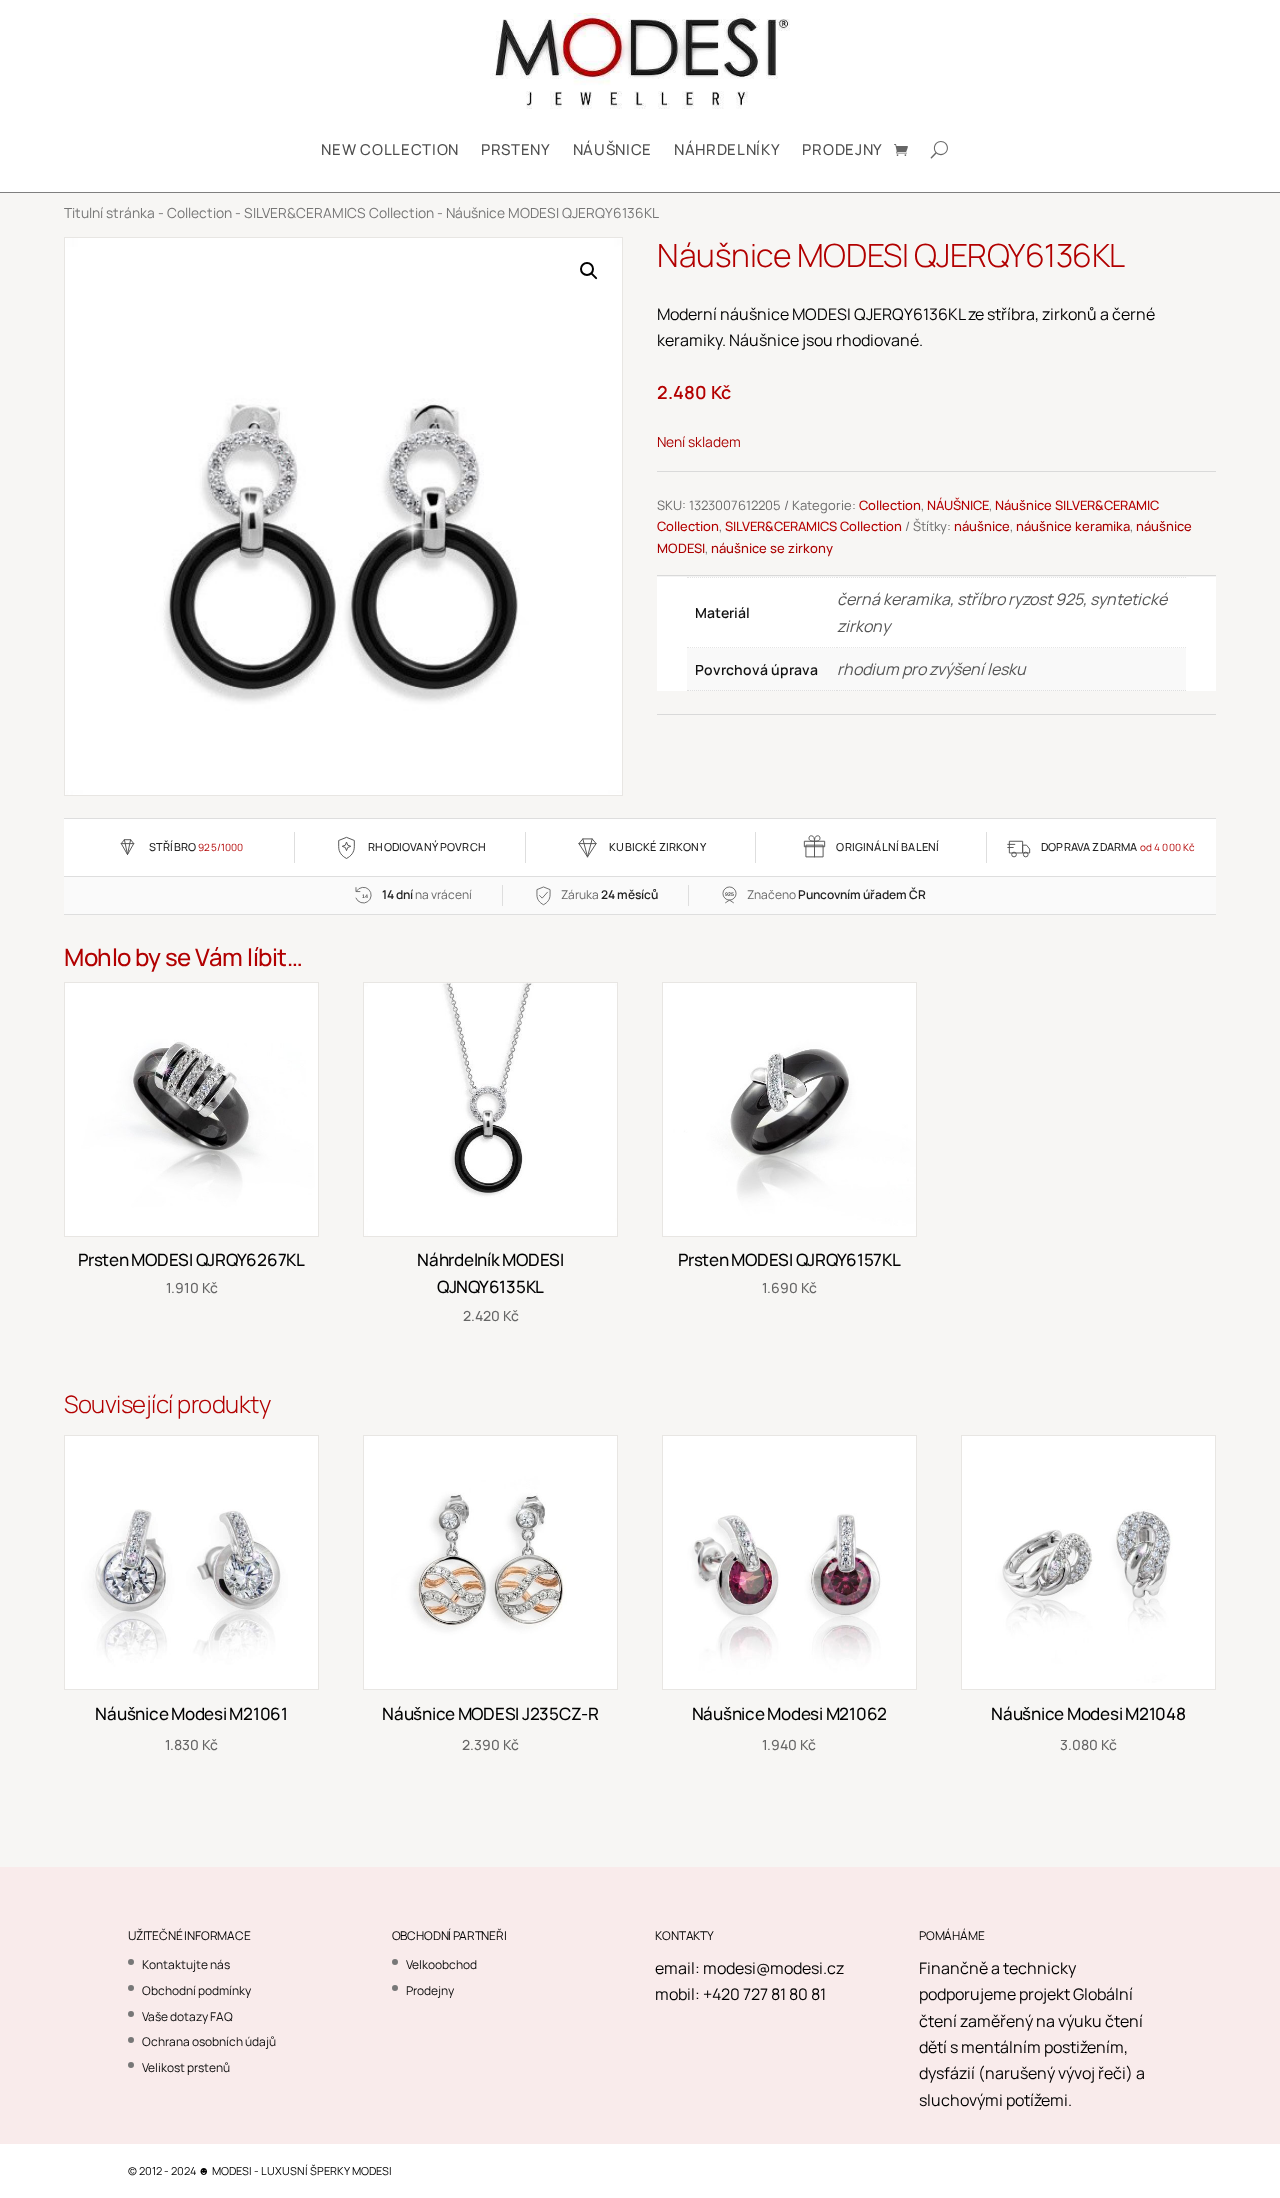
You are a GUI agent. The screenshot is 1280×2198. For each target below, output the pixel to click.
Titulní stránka (109, 212)
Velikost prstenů (186, 2067)
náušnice (982, 526)
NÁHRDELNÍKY (727, 149)
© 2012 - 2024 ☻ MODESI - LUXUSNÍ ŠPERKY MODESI (260, 2170)
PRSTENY (516, 149)
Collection (199, 212)
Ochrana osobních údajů (209, 2041)
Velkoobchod (441, 1964)
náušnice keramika (1073, 526)
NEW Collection (389, 149)
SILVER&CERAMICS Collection (339, 212)
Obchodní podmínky (196, 1990)
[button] (589, 271)
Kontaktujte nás (186, 1964)
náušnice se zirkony (772, 548)
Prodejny (842, 149)
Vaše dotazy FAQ (187, 2016)
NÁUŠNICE (612, 149)
